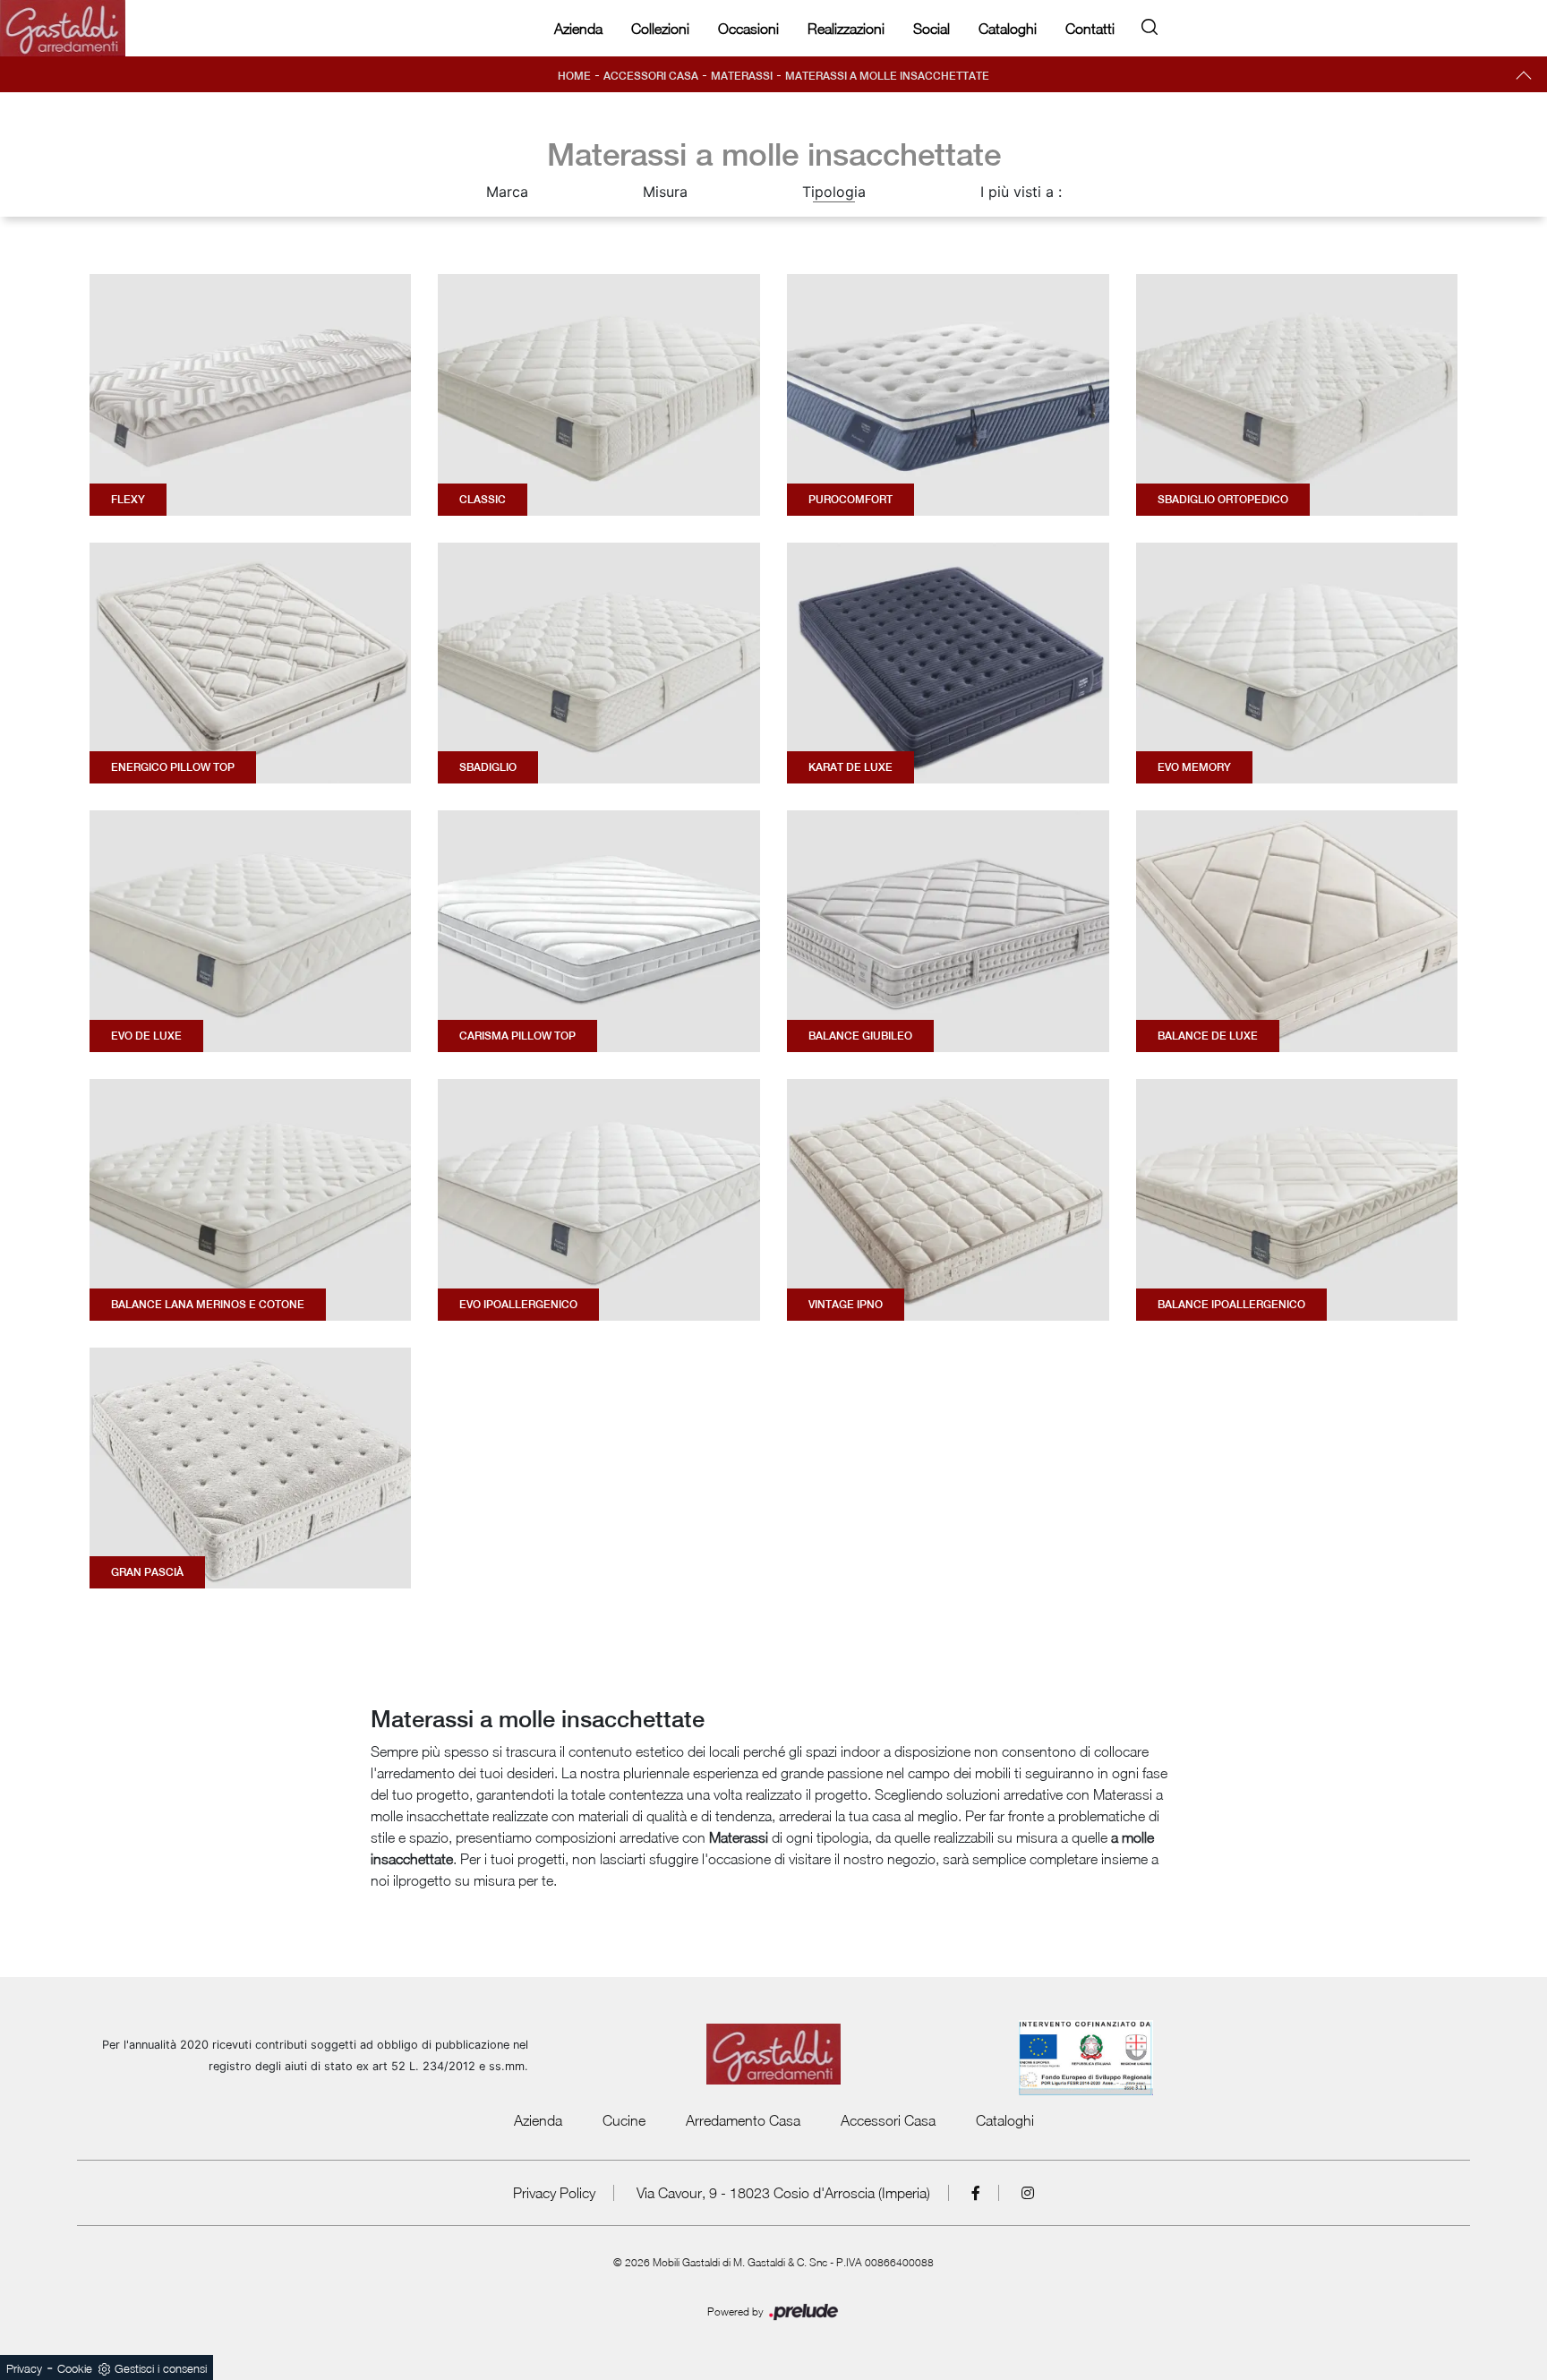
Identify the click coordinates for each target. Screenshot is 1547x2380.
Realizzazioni (846, 29)
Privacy (24, 2368)
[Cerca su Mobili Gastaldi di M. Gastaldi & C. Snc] (1150, 24)
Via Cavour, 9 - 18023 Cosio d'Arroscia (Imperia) (783, 2193)
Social (932, 29)
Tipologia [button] (834, 192)
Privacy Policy (554, 2193)
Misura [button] (665, 192)
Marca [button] (507, 192)
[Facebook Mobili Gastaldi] (976, 2193)
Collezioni (660, 29)
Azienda (578, 29)
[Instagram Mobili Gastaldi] (1028, 2193)
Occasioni (748, 29)
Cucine (624, 2120)
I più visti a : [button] (1021, 192)
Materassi (742, 76)
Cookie (75, 2368)
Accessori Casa (651, 76)
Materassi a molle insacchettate (887, 76)
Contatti (1090, 29)
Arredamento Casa (743, 2120)
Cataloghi (1008, 29)
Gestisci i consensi (161, 2368)
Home (574, 76)
